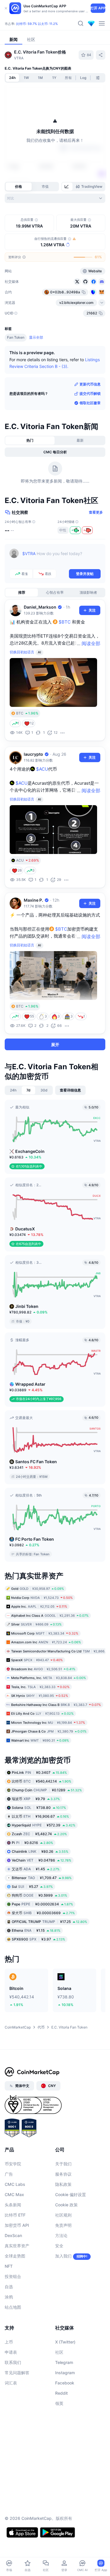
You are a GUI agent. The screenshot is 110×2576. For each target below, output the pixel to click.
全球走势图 (15, 2256)
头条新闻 (13, 2205)
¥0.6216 (32, 1843)
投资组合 (13, 2276)
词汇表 (11, 2383)
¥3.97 (38, 1939)
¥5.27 (32, 1887)
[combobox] (55, 198)
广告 (9, 2174)
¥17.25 (49, 1922)
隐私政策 (63, 2184)
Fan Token (16, 337)
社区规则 (63, 2215)
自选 (9, 2287)
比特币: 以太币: (37, 24)
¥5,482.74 (39, 1834)
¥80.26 (40, 1851)
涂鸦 (9, 2297)
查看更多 (96, 512)
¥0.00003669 (43, 1913)
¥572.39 (44, 1825)
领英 (59, 2403)
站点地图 (13, 2307)
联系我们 (13, 2362)
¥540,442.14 (42, 1781)
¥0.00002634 (42, 1904)
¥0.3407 (39, 1772)
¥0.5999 (39, 1895)
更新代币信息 (90, 384)
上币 (9, 2342)
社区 (59, 2352)
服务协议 (63, 2174)
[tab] (67, 187)
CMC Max (14, 2194)
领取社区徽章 (90, 403)
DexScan (13, 2235)
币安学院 (13, 2164)
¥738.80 (39, 1808)
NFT (9, 2266)
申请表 (11, 2352)
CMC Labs (15, 2184)
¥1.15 (36, 1930)
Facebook (65, 2383)
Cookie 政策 (66, 2205)
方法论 (61, 2235)
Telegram (64, 2362)
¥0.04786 (42, 1860)
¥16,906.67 (40, 1816)
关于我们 (63, 2164)
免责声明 (63, 2225)
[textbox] (61, 558)
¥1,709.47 (42, 1878)
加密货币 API (17, 2225)
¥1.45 (36, 1869)
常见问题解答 (17, 2373)
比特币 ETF (15, 2215)
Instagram (65, 2373)
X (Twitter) (65, 2342)
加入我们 (63, 2256)
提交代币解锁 (90, 394)
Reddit (61, 2393)
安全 (59, 2246)
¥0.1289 (47, 1790)
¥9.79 (36, 1799)
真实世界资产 (17, 2246)
